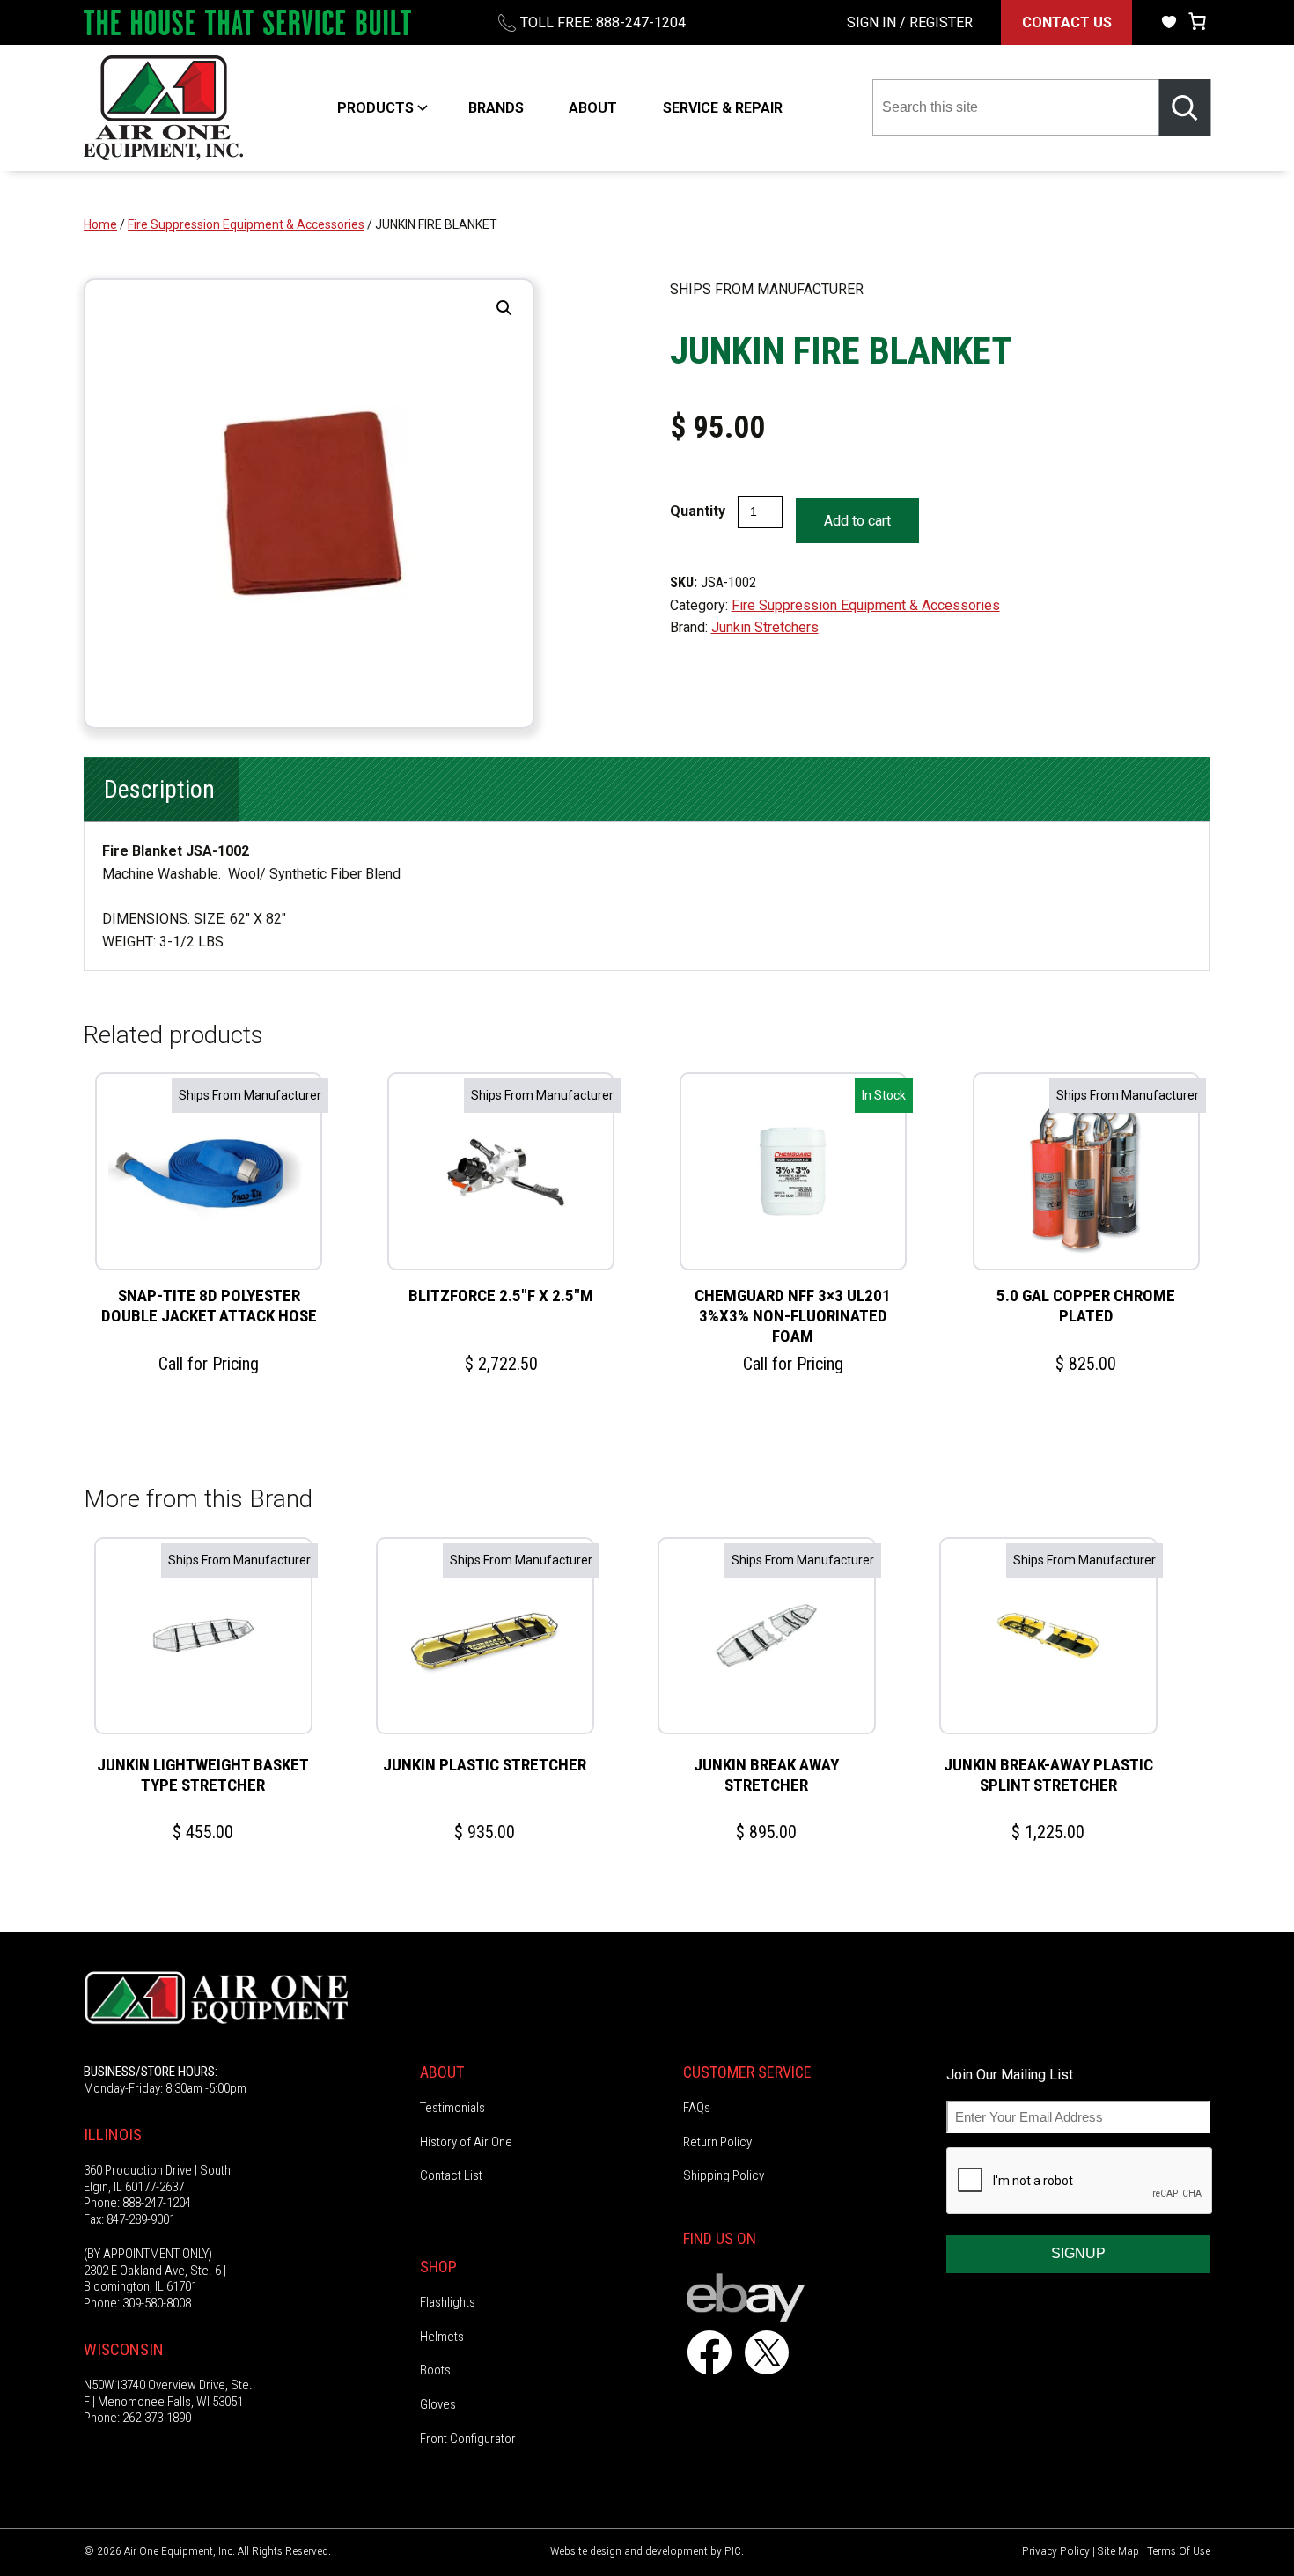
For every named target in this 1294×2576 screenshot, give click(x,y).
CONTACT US (1067, 22)
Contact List (451, 2175)
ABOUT (593, 108)
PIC (733, 2550)
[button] (504, 308)
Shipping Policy (724, 2175)
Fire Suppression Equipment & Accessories (246, 224)
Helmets (442, 2337)
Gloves (438, 2404)
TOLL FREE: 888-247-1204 (603, 22)
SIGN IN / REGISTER (910, 22)
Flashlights (448, 2302)
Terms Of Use (1179, 2550)
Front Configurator (468, 2439)
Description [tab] (159, 789)
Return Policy (717, 2142)
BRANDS (496, 108)
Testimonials (452, 2108)
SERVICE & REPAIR (723, 108)
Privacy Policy (1056, 2550)
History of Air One (466, 2142)
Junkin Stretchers (765, 627)
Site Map (1118, 2550)
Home (100, 224)
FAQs (697, 2108)
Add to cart (857, 521)
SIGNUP (1078, 2253)
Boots (435, 2370)
